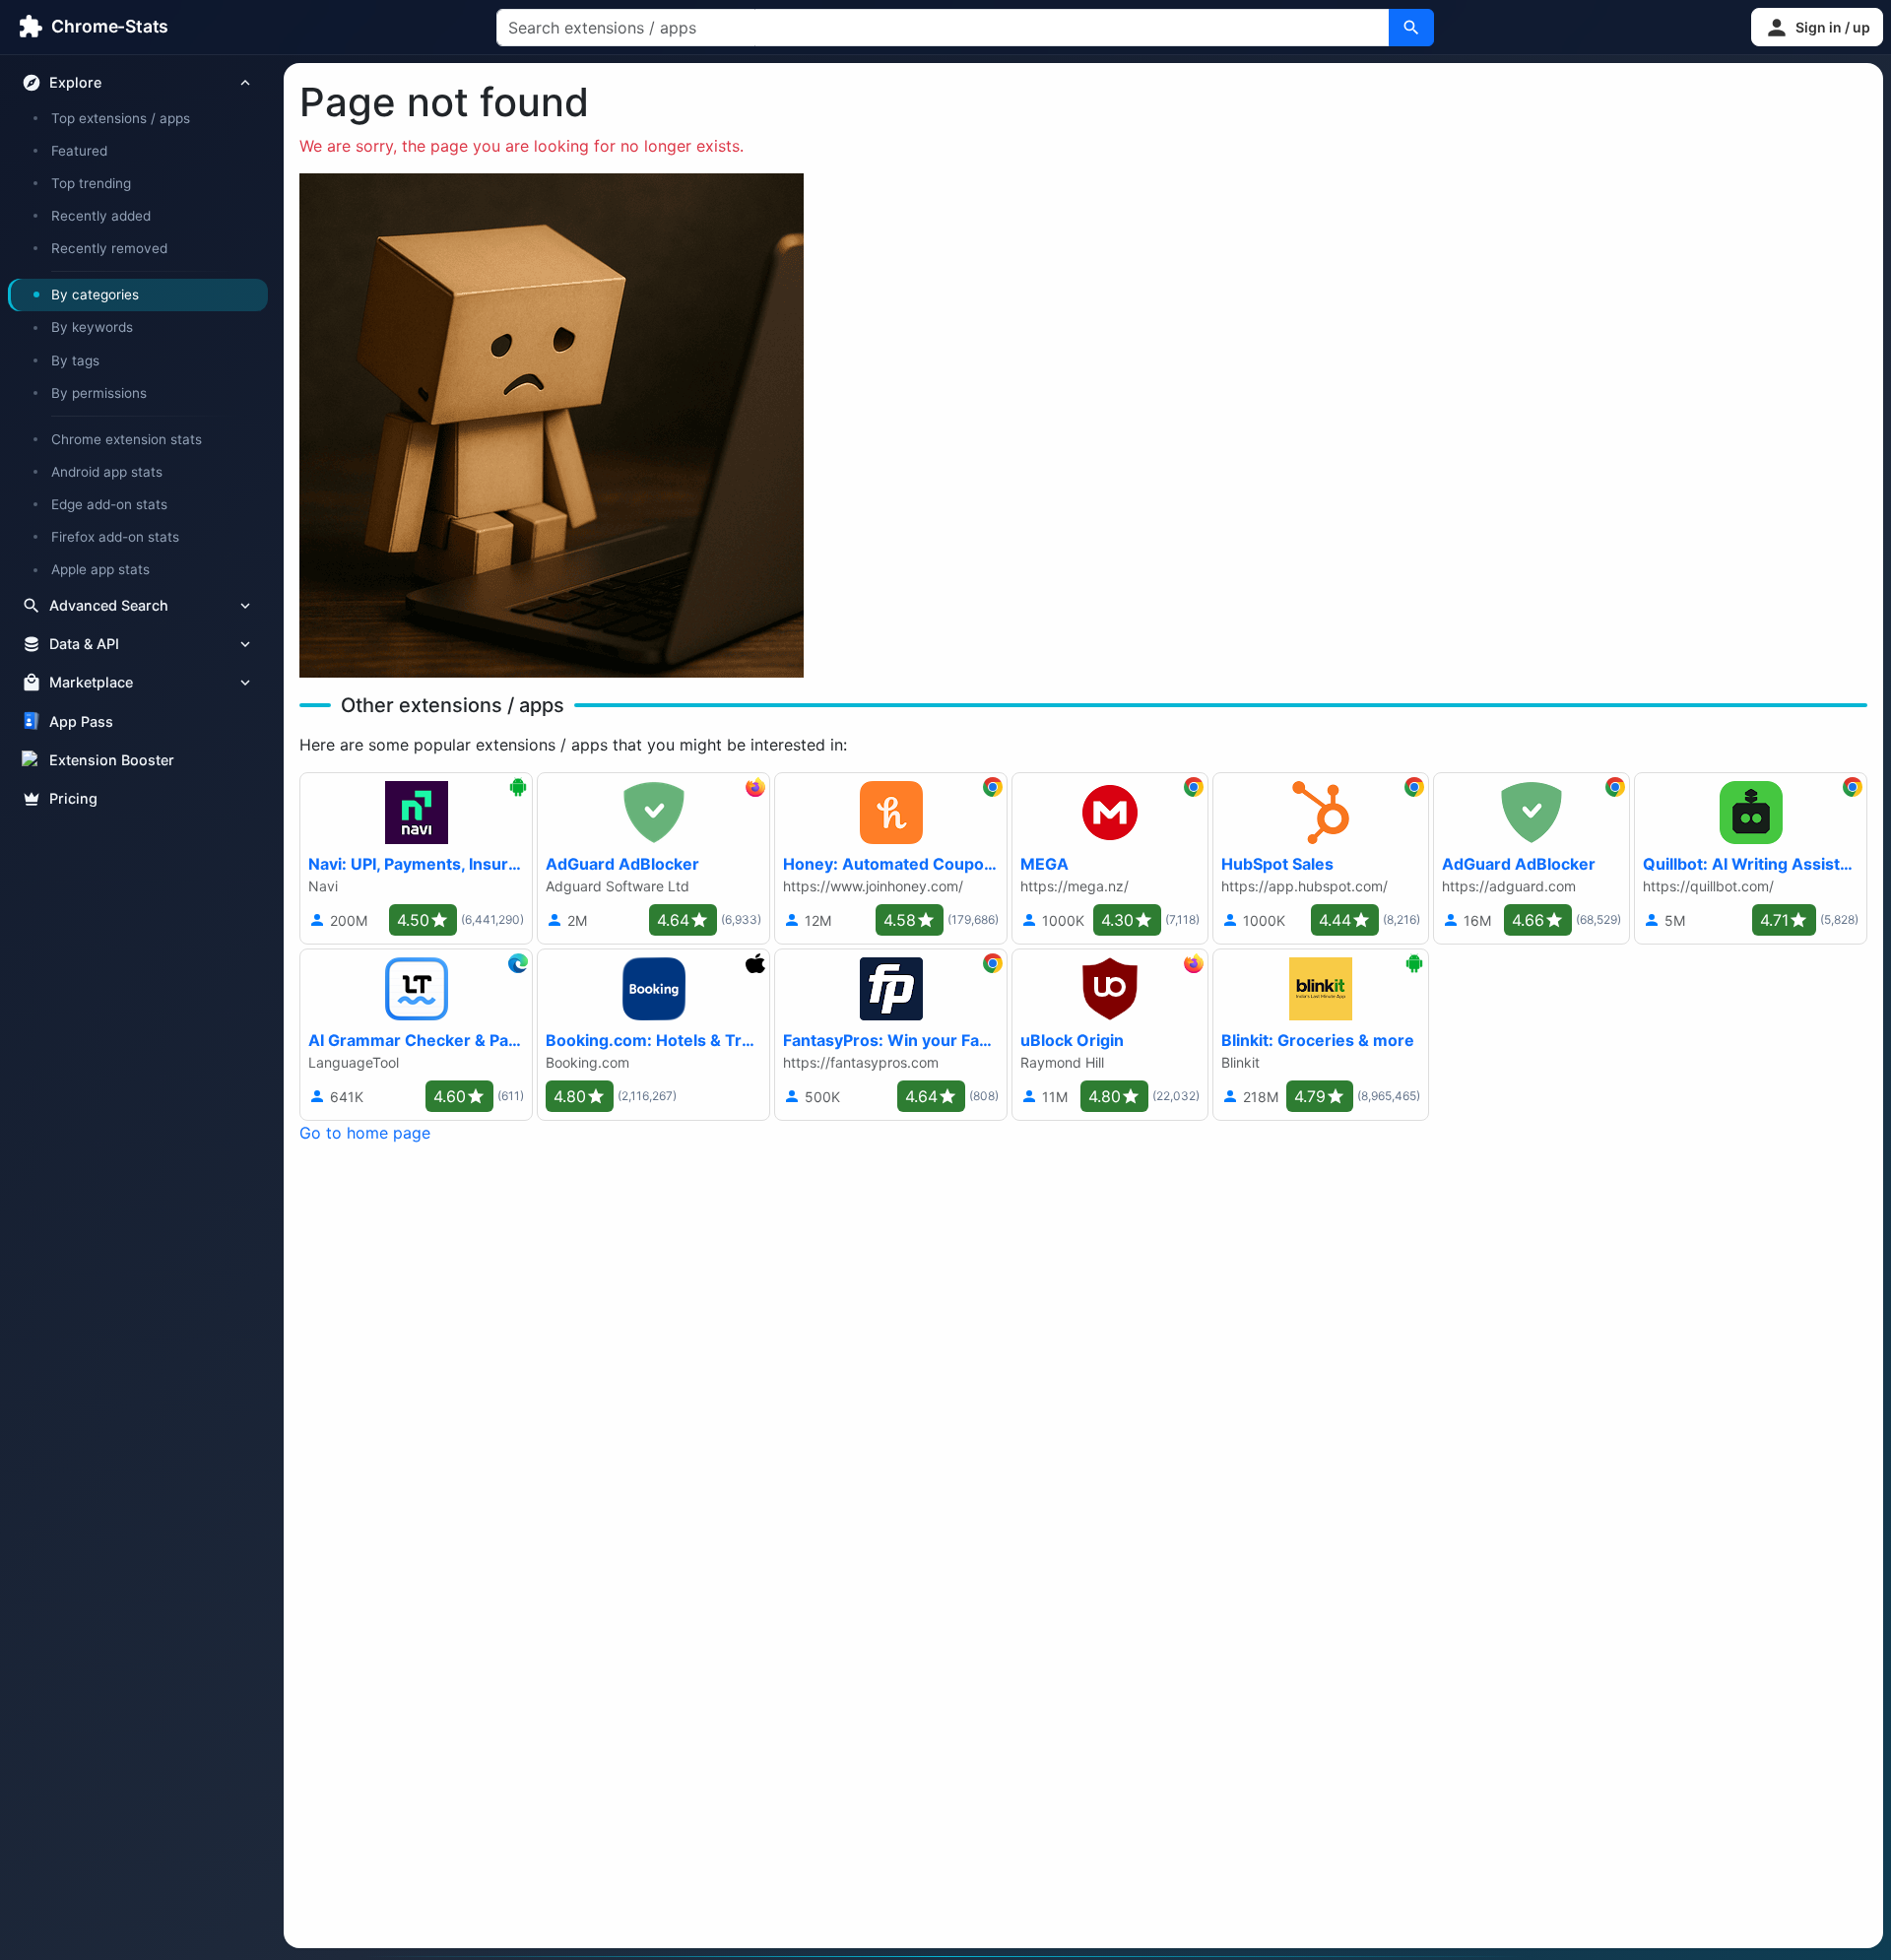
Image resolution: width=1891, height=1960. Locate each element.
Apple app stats (100, 569)
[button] (1817, 27)
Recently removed (109, 248)
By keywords (92, 327)
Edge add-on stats (109, 504)
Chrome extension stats (127, 439)
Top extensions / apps (121, 118)
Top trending (91, 183)
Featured (79, 151)
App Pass (81, 721)
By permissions (99, 393)
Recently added (101, 216)
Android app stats (107, 472)
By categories (95, 294)
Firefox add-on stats (115, 537)
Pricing (73, 798)
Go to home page (365, 1133)
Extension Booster (112, 760)
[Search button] (1411, 28)
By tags (75, 360)
